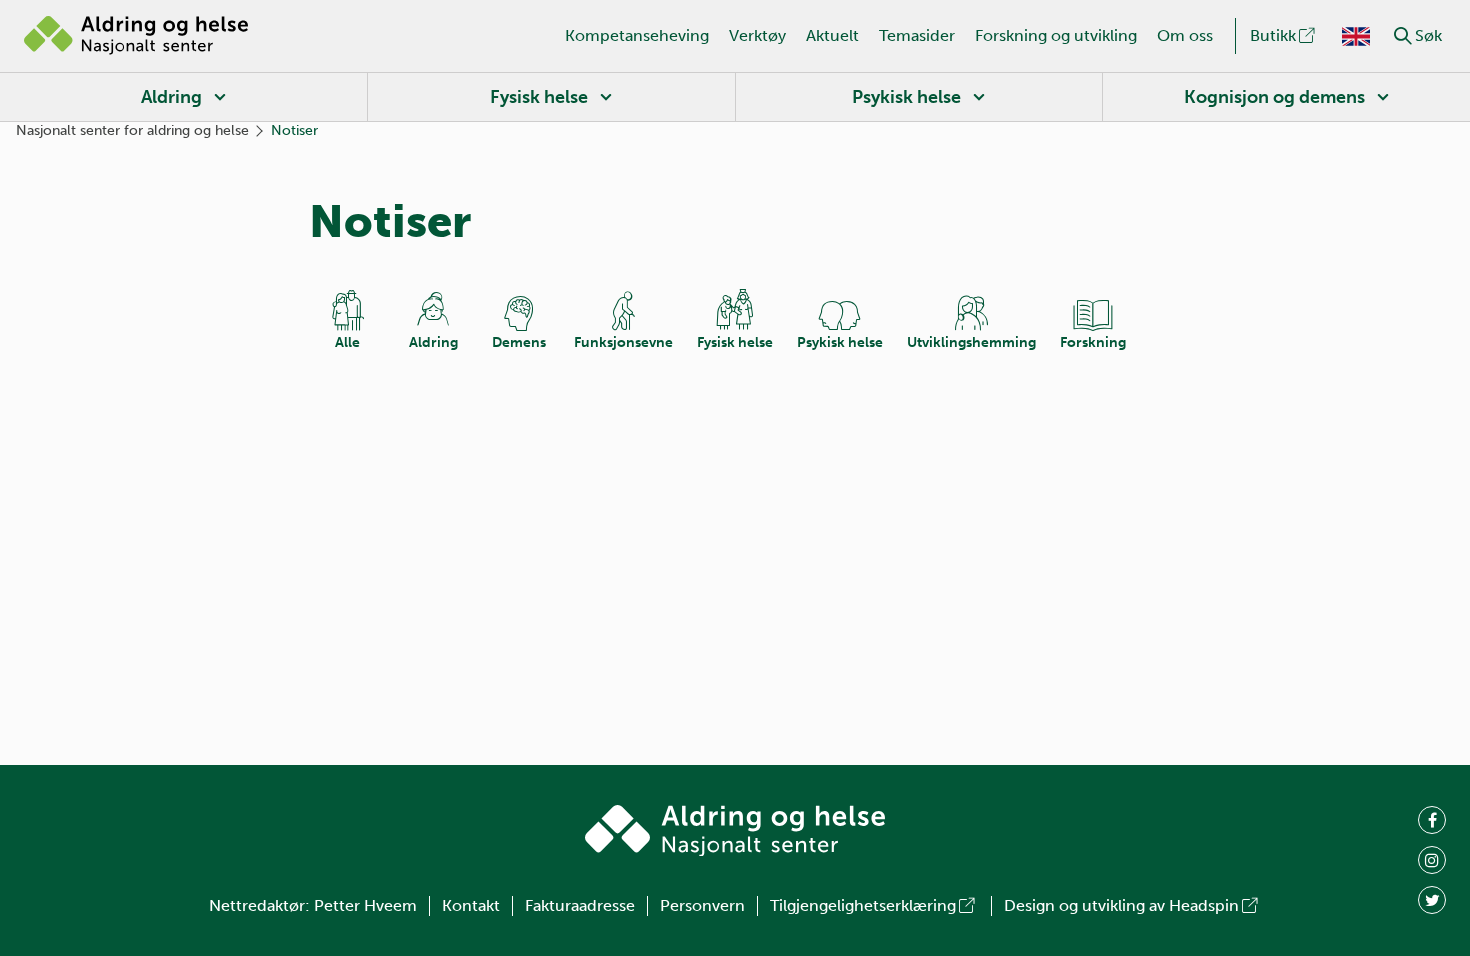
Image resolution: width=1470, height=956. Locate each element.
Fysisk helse (539, 97)
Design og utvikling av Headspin (1121, 905)
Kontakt (471, 905)
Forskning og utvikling (1056, 35)
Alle (347, 342)
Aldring (171, 97)
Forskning (1093, 342)
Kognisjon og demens (1274, 97)
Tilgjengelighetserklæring (863, 905)
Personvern (702, 905)
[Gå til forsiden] (136, 36)
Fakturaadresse (580, 905)
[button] (1403, 36)
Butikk (1273, 35)
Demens (519, 342)
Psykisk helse (906, 97)
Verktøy (757, 35)
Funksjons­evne (623, 342)
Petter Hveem (365, 905)
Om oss (1185, 35)
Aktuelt (832, 35)
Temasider (917, 35)
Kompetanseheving (637, 35)
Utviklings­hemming (971, 342)
